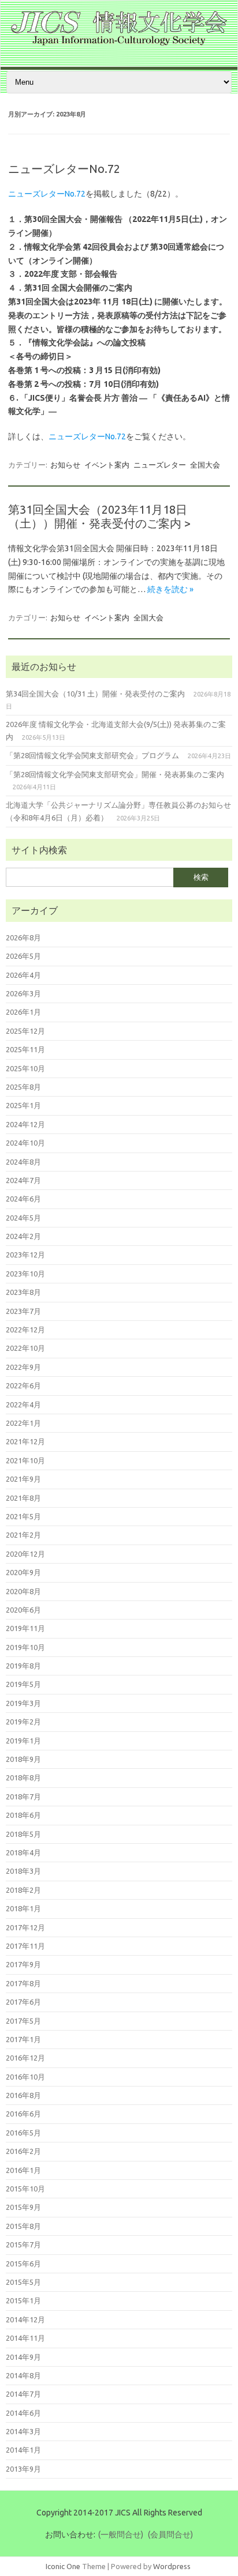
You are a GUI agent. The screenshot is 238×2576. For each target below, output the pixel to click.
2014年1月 (23, 2450)
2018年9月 (23, 1759)
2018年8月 (23, 1777)
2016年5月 (23, 2133)
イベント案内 (107, 465)
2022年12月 (25, 1330)
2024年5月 (23, 1218)
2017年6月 (23, 2002)
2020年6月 (23, 1610)
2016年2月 (23, 2151)
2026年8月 (23, 937)
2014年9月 (23, 2357)
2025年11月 (25, 1049)
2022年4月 (23, 1404)
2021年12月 (25, 1441)
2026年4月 (23, 975)
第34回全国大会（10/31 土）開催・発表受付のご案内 (95, 694)
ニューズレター (160, 465)
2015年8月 (23, 2226)
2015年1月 (23, 2300)
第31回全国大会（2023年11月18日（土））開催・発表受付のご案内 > (99, 516)
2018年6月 (23, 1815)
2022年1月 (23, 1423)
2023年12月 (25, 1255)
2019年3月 (23, 1703)
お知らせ (65, 465)
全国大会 (205, 465)
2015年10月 (25, 2189)
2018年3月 (23, 1871)
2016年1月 (23, 2170)
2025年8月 (23, 1087)
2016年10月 (25, 2077)
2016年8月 (23, 2095)
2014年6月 (23, 2413)
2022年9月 (23, 1367)
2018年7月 (23, 1797)
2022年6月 (23, 1385)
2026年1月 (23, 1012)
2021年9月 (23, 1479)
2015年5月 (23, 2282)
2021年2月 (23, 1535)
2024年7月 (23, 1180)
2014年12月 (25, 2319)
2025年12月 (25, 1031)
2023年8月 (23, 1292)
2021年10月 (25, 1460)
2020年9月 (23, 1572)
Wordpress (172, 2566)
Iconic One (63, 2566)
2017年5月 (23, 2021)
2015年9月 (23, 2207)
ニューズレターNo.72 (64, 169)
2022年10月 (25, 1348)
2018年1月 (23, 1908)
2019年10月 (25, 1647)
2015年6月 (23, 2264)
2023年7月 (23, 1311)
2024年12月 (25, 1124)
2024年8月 (23, 1162)
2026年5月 (23, 956)
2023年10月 (25, 1274)
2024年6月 (23, 1199)
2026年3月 (23, 993)
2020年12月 (25, 1554)
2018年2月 (23, 1890)
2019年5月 (23, 1684)
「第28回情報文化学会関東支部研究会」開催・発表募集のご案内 (115, 774)
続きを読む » (170, 589)
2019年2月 (23, 1722)
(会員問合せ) (170, 2534)
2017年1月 (23, 2039)
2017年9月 (23, 1964)
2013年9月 (23, 2469)
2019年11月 (25, 1628)
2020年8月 (23, 1591)
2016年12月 (25, 2058)
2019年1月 (23, 1741)
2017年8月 (23, 1983)
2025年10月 (25, 1068)
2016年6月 (23, 2114)
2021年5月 (23, 1516)
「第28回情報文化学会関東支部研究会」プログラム (92, 755)
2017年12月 (25, 1927)
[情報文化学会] (119, 43)
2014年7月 (23, 2394)
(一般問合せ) (121, 2534)
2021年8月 (23, 1498)
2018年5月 (23, 1834)
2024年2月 (23, 1236)
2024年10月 (25, 1143)
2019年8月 (23, 1666)
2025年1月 (23, 1105)
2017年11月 (25, 1946)
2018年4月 (23, 1852)
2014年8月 (23, 2375)
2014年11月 (25, 2338)
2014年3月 (23, 2431)
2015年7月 (23, 2244)
